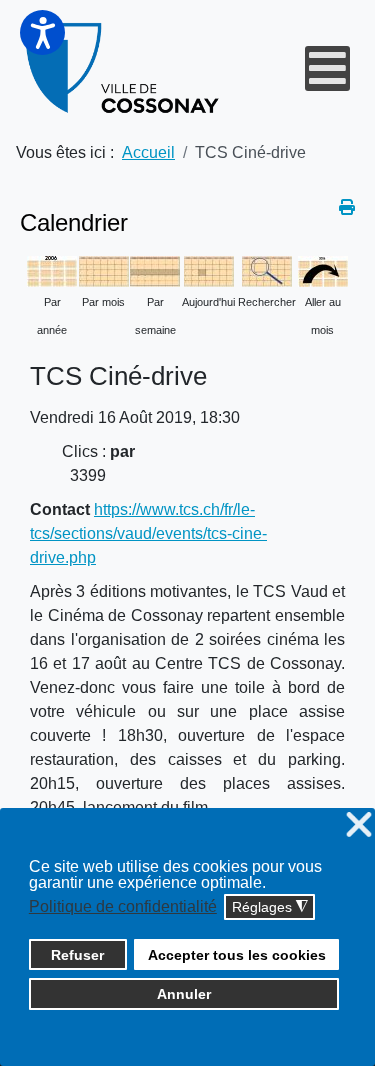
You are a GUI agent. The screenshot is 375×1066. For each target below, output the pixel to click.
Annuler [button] (184, 994)
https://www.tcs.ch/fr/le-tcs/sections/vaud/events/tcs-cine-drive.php (148, 533)
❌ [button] (359, 825)
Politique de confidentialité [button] (123, 906)
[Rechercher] (267, 270)
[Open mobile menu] (327, 68)
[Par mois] (104, 270)
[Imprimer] (347, 207)
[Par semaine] (155, 270)
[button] (42, 32)
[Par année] (52, 270)
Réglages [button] (270, 907)
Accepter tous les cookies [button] (237, 955)
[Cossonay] (124, 68)
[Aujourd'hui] (209, 270)
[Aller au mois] (323, 270)
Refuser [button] (77, 955)
